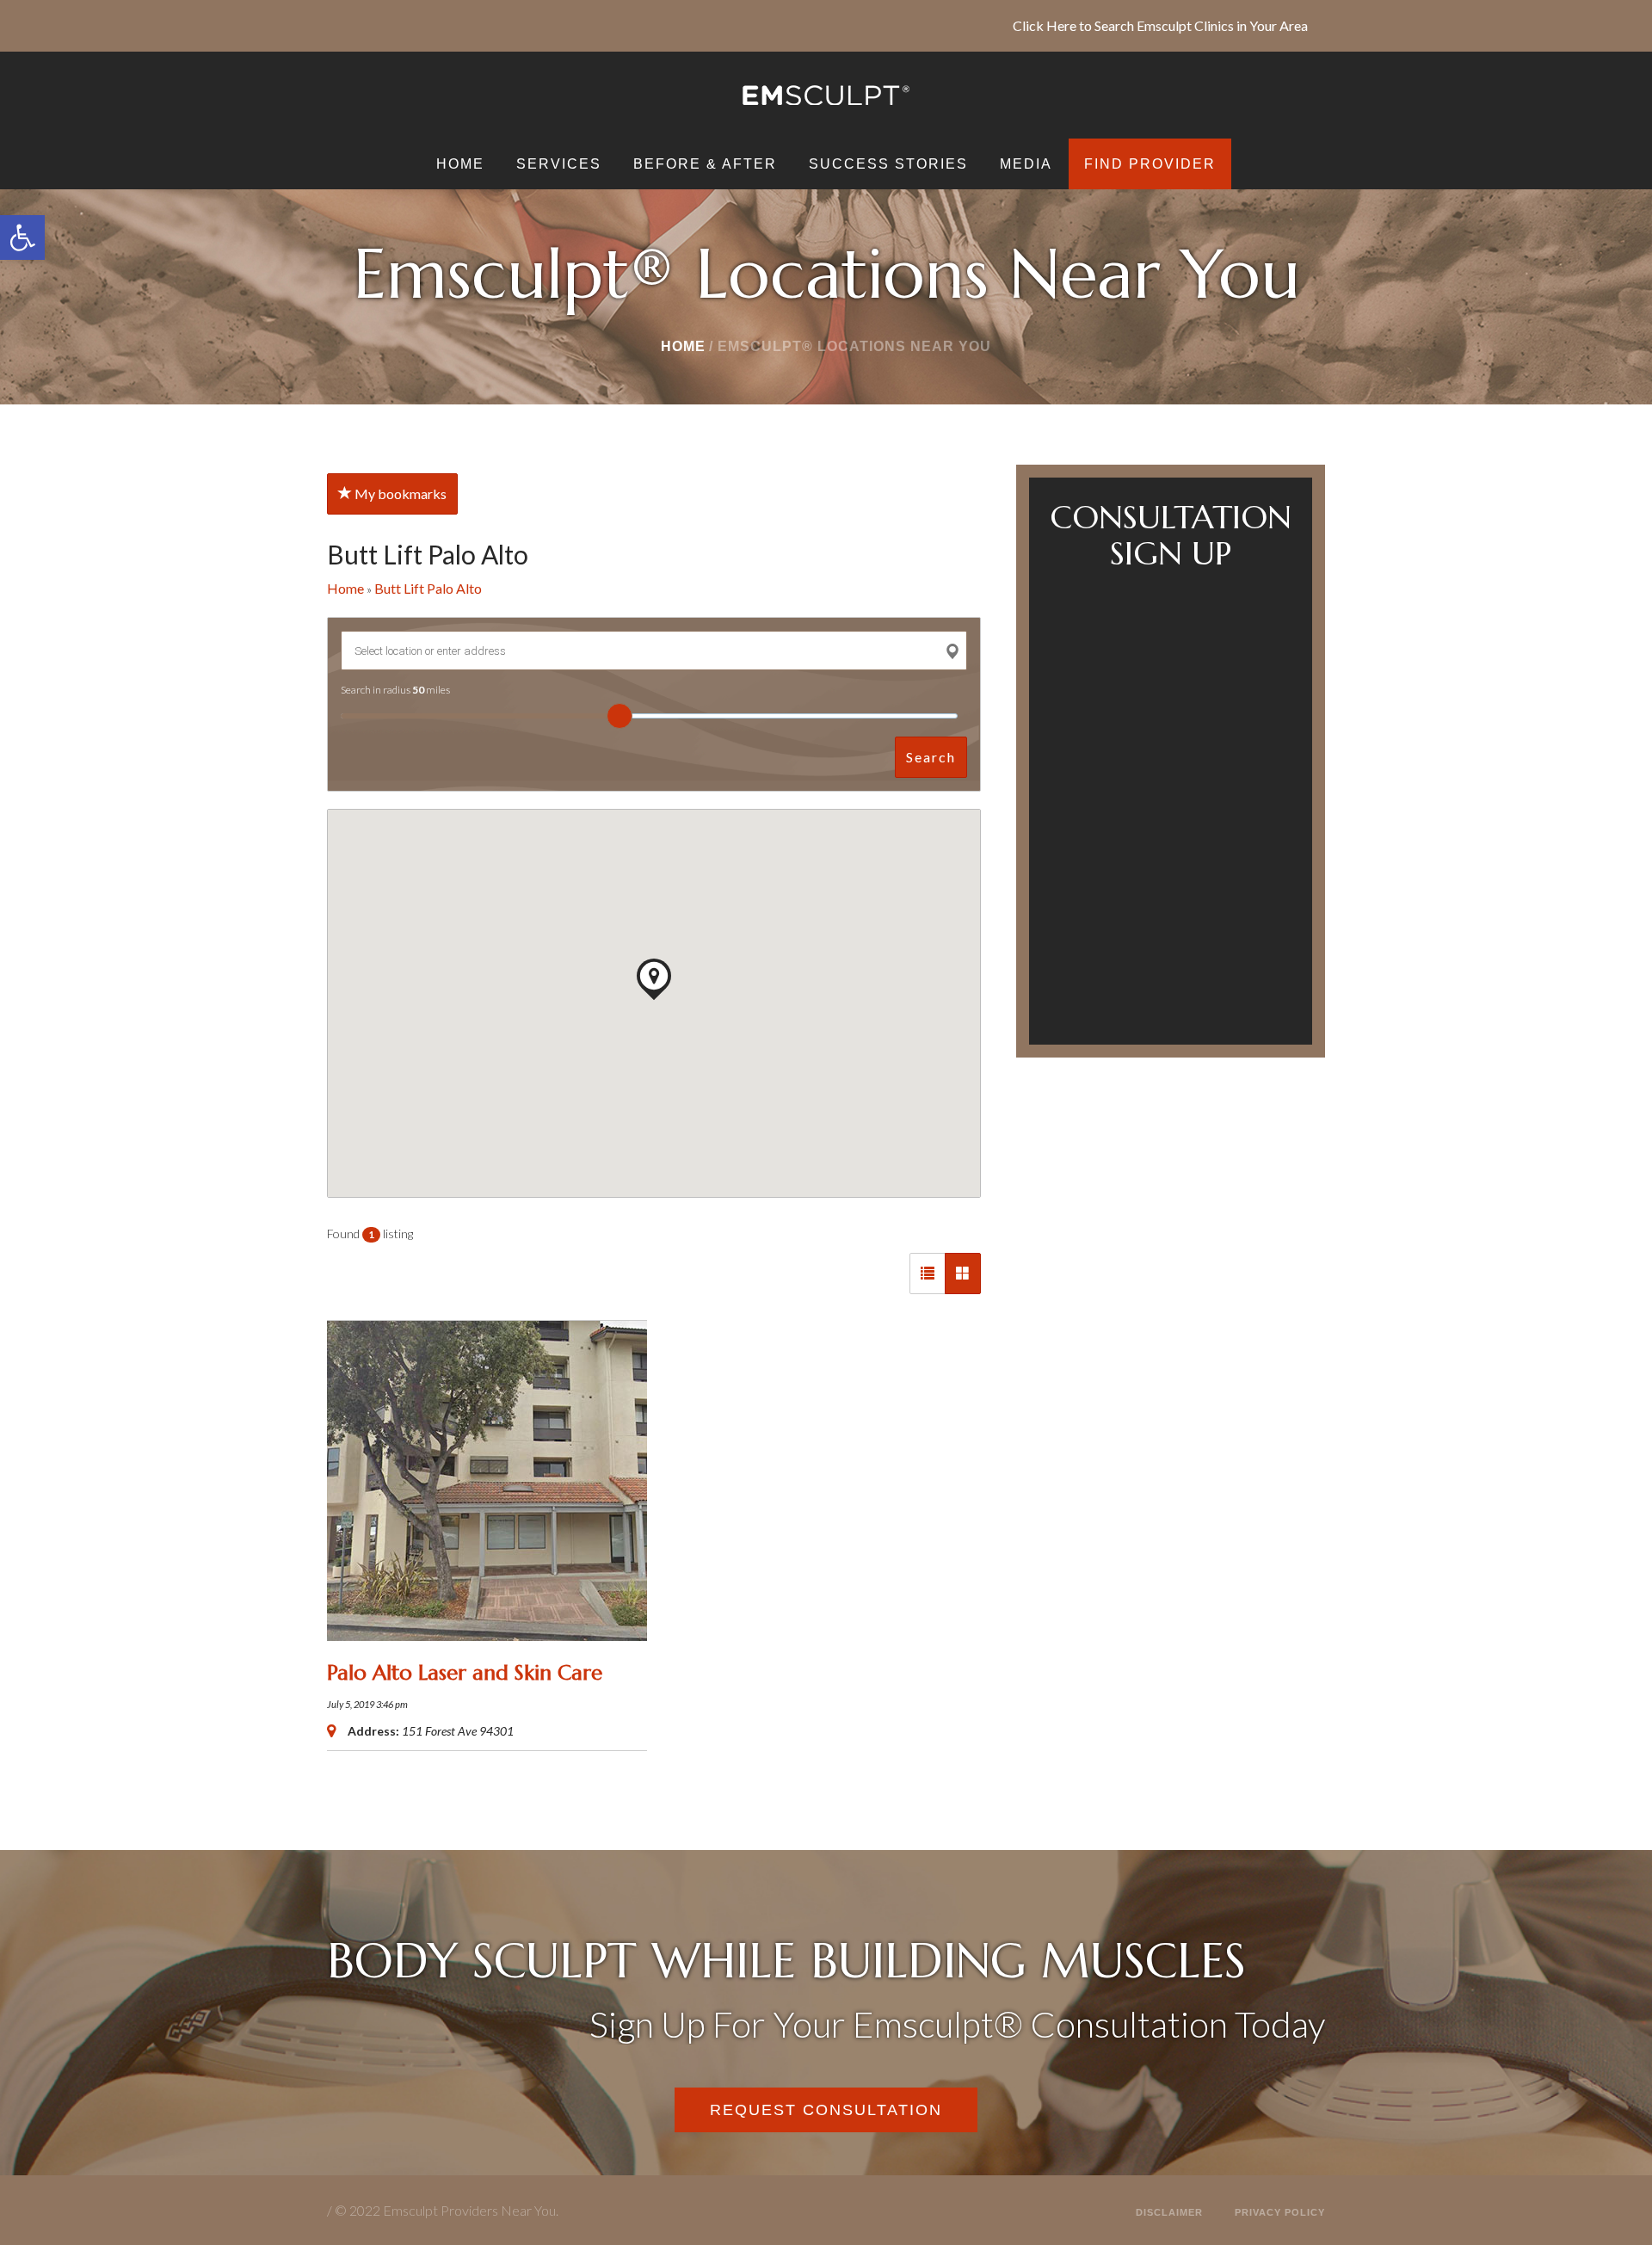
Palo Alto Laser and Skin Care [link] (465, 1673)
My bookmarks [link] (399, 493)
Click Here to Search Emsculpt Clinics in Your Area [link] (1160, 25)
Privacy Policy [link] (1280, 2212)
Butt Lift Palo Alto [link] (428, 588)
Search (931, 757)
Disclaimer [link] (1169, 2212)
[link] (22, 237)
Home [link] (683, 346)
